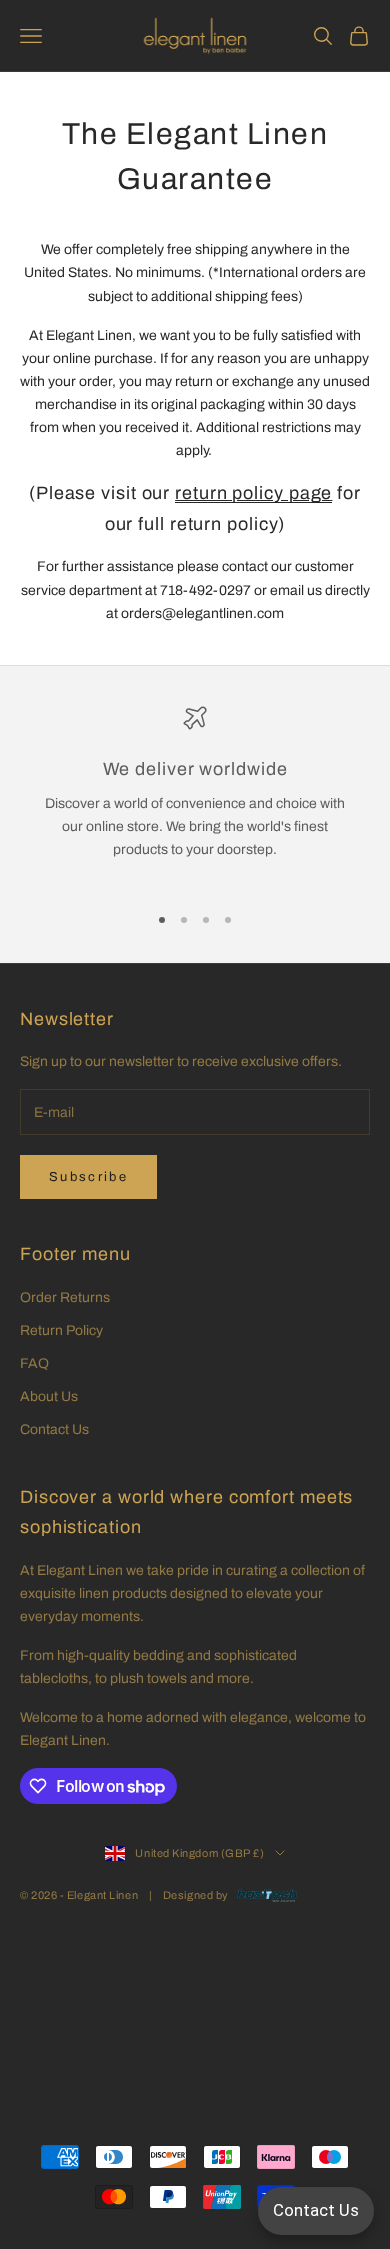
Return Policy (61, 1330)
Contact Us (54, 1429)
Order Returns (65, 1297)
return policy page (253, 493)
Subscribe (88, 1177)
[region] (195, 795)
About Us (49, 1396)
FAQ (34, 1363)
